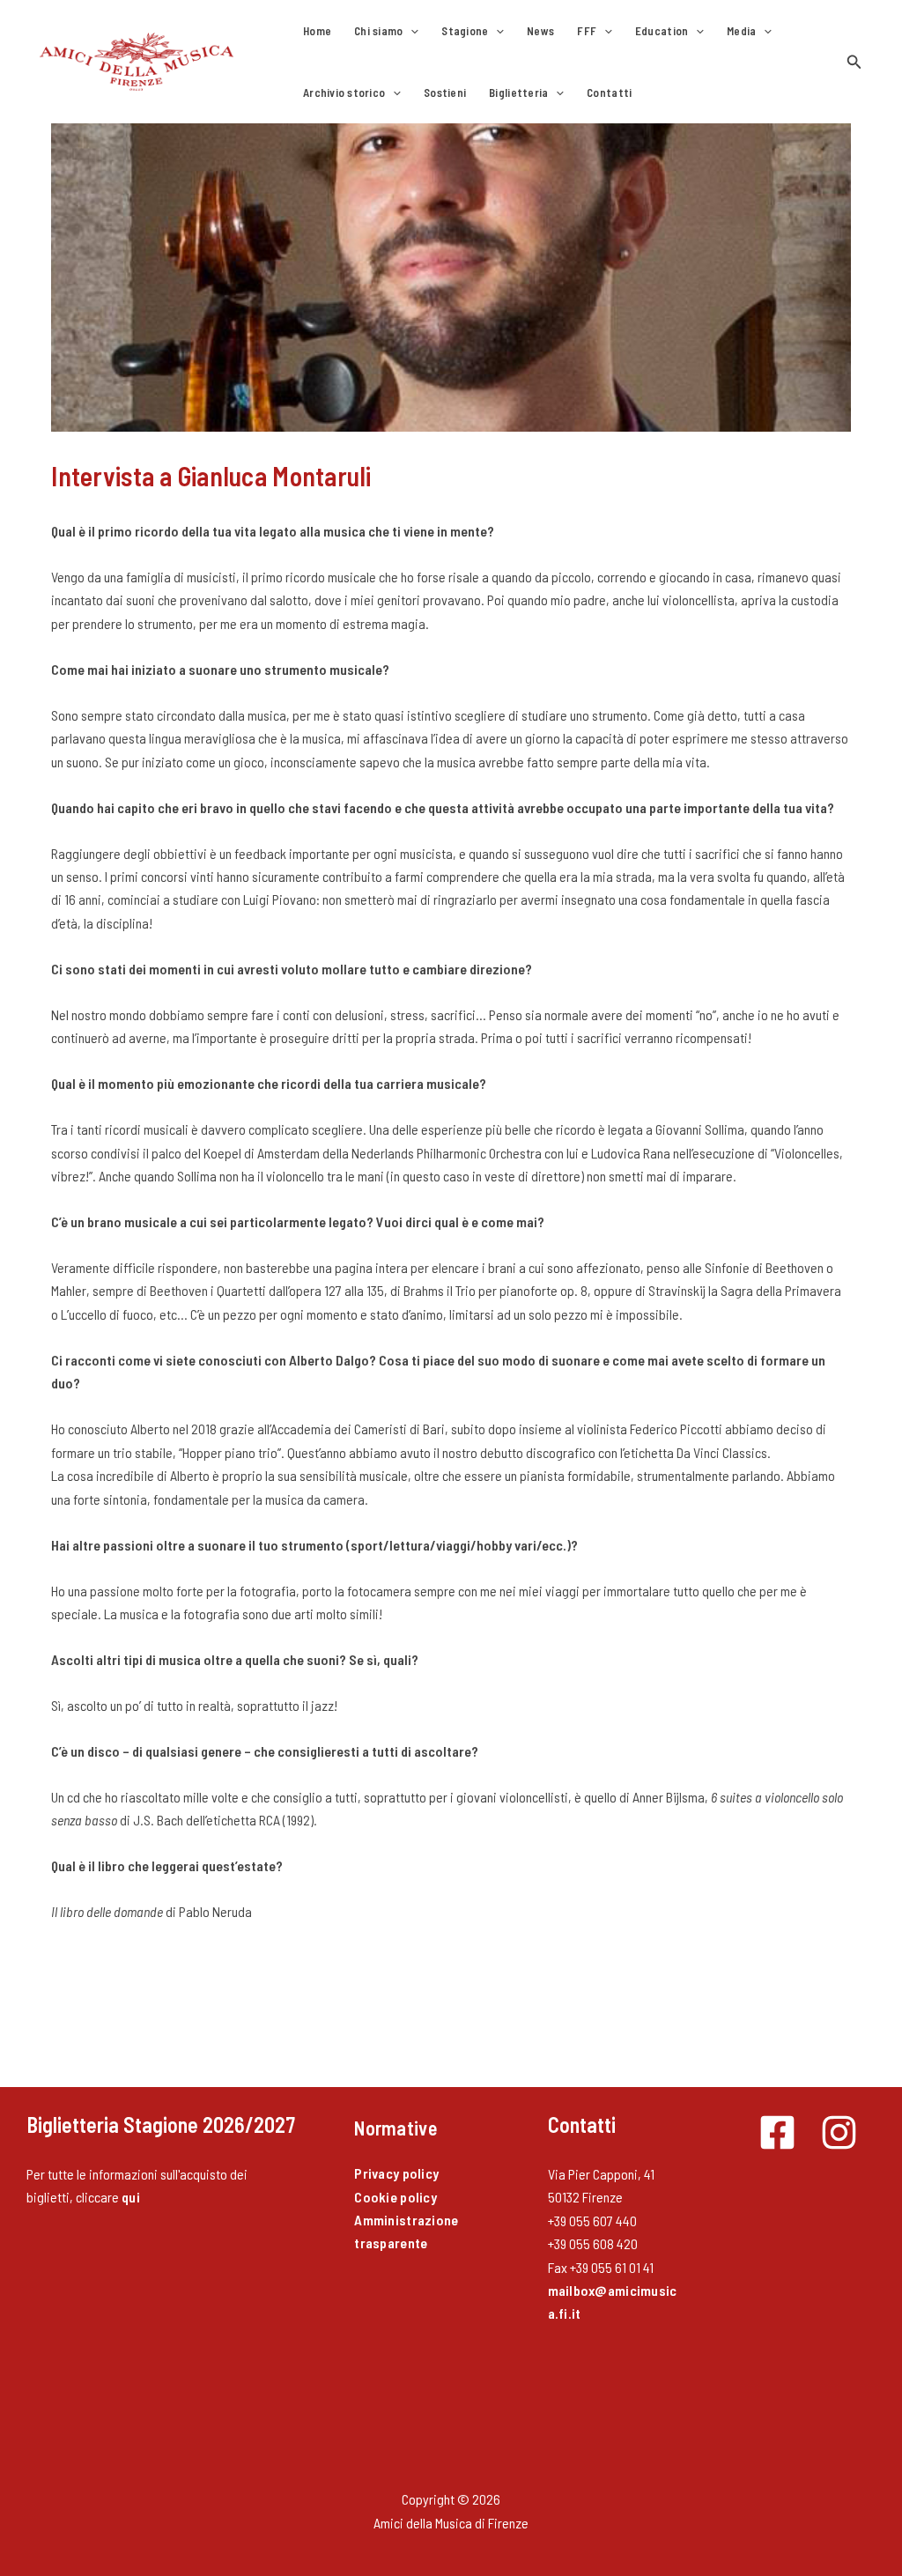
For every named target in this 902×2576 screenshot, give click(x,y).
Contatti (609, 93)
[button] (410, 31)
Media (741, 31)
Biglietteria (518, 93)
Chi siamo (378, 31)
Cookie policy (395, 2197)
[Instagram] (839, 2132)
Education (662, 31)
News (540, 31)
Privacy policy (396, 2173)
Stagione (465, 31)
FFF (587, 31)
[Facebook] (777, 2132)
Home (317, 31)
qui (131, 2197)
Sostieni (445, 93)
